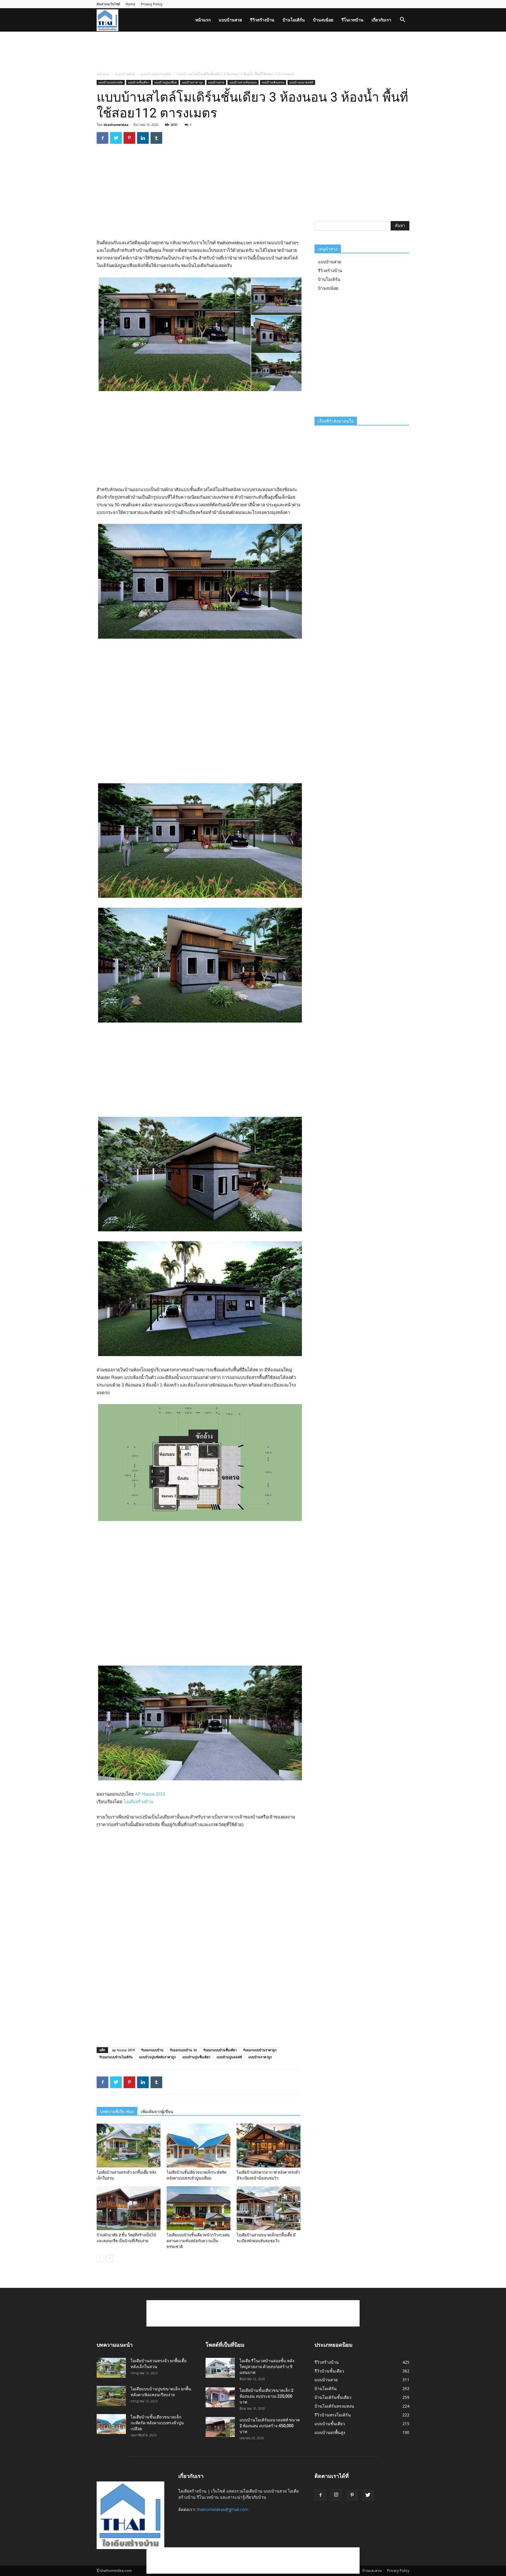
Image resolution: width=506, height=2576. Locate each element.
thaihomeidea (116, 125)
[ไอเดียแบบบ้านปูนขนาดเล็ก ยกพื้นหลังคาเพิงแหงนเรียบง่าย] (111, 2396)
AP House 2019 (150, 1794)
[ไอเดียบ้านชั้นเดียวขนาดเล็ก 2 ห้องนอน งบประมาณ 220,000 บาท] (220, 2398)
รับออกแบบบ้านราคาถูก (260, 2050)
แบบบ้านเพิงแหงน (273, 82)
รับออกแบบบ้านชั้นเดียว (220, 2050)
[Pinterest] (352, 2495)
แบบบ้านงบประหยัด (156, 74)
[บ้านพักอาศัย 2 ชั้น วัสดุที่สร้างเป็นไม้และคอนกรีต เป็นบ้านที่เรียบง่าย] (129, 2208)
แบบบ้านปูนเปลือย (166, 82)
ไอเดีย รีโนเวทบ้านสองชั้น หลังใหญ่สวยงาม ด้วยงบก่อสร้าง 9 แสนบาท (267, 2367)
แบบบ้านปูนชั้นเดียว (196, 2057)
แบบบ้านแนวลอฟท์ (301, 82)
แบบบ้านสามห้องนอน (243, 82)
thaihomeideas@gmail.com (223, 2509)
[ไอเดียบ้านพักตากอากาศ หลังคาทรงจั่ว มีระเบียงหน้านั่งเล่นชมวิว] (269, 2146)
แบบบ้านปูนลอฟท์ (229, 2057)
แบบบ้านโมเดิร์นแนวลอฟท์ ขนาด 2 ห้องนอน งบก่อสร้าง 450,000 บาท (270, 2426)
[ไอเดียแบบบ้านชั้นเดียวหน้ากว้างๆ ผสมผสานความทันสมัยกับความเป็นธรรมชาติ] (199, 2208)
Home (130, 4)
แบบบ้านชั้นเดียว (139, 82)
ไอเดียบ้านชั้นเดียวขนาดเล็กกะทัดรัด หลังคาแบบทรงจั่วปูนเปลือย (157, 2423)
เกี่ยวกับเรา (381, 20)
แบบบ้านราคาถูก (193, 82)
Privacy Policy (152, 4)
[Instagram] (336, 2495)
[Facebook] (320, 2495)
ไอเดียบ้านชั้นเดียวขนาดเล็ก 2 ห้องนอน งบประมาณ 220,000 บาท (266, 2396)
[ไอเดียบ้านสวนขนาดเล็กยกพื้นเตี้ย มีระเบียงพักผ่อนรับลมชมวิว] (269, 2208)
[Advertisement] (253, 52)
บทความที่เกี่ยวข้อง (117, 2112)
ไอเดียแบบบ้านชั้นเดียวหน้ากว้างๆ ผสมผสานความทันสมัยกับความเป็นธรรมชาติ (198, 2241)
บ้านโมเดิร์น (294, 20)
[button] (402, 20)
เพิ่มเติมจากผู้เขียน (157, 2112)
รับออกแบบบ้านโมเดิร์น (116, 2057)
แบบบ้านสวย (230, 20)
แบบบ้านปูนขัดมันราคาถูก (158, 2057)
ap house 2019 (123, 2050)
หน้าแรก (203, 20)
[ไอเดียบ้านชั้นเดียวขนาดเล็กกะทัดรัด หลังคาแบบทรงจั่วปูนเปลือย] (199, 2146)
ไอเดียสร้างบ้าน (138, 1802)
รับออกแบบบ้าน (152, 2050)
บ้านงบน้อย (323, 20)
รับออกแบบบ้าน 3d (183, 2050)
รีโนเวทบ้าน (352, 20)
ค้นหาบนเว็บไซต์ (108, 4)
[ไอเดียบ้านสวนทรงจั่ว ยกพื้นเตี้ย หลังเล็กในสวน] (129, 2146)
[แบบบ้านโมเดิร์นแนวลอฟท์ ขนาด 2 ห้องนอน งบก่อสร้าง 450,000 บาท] (220, 2427)
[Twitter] (368, 2495)
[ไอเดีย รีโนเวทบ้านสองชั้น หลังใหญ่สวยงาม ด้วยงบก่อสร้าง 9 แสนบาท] (220, 2368)
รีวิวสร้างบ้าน (262, 20)
